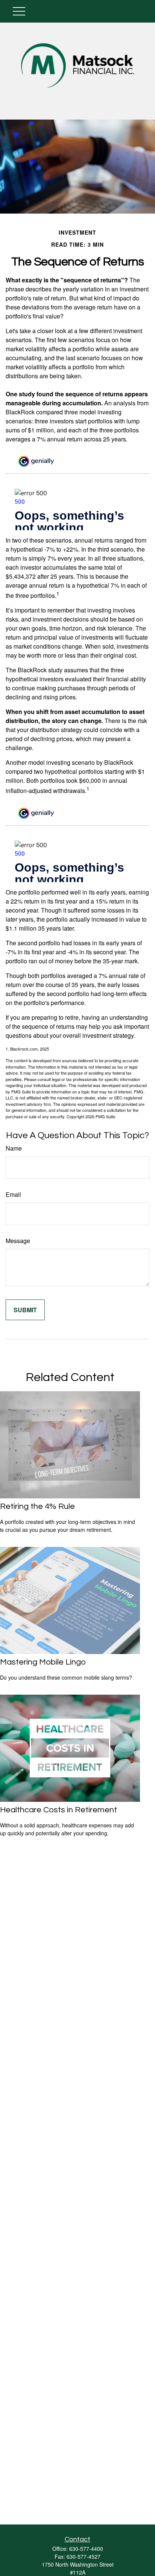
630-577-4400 (86, 2549)
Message (18, 1241)
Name (14, 1148)
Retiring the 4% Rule (37, 1506)
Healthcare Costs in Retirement (59, 1810)
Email (13, 1194)
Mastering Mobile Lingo (43, 1662)
